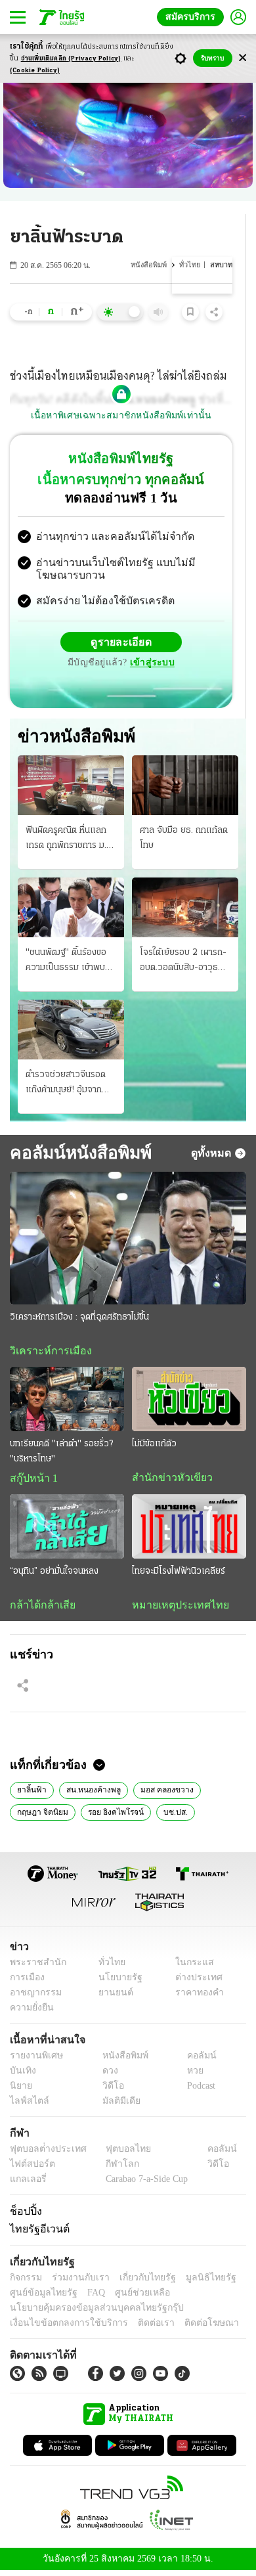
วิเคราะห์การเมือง (46, 1353)
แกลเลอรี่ (27, 2184)
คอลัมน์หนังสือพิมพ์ (76, 1155)
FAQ (87, 2297)
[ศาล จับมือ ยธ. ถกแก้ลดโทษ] (185, 787)
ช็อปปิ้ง (24, 2216)
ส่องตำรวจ (215, 1815)
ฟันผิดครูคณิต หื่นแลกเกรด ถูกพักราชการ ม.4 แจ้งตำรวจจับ (69, 841)
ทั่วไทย (190, 265)
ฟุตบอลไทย (117, 2154)
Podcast (199, 2091)
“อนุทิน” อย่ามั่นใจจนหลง (54, 1574)
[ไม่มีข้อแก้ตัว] (189, 1402)
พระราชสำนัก (34, 1967)
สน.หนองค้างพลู (89, 1794)
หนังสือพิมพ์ (150, 265)
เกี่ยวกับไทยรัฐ (138, 2282)
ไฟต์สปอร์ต (30, 2169)
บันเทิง (21, 2076)
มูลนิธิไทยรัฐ (196, 2282)
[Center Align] (243, 58)
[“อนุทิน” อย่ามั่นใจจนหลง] (67, 1530)
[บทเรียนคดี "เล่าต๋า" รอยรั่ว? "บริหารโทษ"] (67, 1402)
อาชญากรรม (33, 1998)
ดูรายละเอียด (121, 644)
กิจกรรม (25, 2282)
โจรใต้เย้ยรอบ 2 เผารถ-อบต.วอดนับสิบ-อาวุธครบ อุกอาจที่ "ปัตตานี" (183, 963)
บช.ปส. (167, 1815)
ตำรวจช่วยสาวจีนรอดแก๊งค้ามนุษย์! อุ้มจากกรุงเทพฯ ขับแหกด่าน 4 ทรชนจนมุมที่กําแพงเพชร (69, 1086)
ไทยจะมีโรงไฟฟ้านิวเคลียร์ (179, 1574)
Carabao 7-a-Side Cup (144, 2184)
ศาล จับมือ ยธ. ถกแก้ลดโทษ (184, 839)
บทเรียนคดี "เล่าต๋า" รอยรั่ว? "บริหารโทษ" (61, 1454)
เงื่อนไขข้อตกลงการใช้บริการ (61, 2327)
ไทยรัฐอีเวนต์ (36, 2233)
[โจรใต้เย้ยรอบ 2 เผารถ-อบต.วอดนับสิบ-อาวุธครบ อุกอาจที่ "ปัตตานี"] (185, 909)
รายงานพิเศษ (34, 2061)
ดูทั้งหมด (213, 1155)
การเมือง (26, 1983)
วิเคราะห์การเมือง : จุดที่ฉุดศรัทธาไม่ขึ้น (79, 1319)
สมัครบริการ (193, 17)
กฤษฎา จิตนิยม (41, 1815)
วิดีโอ (109, 2091)
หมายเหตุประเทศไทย (174, 1608)
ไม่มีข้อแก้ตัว (154, 1447)
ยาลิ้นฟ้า (31, 1794)
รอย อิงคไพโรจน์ (110, 1815)
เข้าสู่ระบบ (150, 664)
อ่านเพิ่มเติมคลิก (71, 59)
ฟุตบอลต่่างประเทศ (44, 2154)
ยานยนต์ (112, 1998)
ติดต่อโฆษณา (190, 2327)
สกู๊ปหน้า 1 (32, 1481)
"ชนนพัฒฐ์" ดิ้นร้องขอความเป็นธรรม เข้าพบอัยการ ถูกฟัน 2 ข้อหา (66, 963)
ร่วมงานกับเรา (76, 2282)
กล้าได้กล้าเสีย (40, 1608)
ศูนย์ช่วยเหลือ (130, 2297)
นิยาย (20, 2091)
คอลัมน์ (195, 2061)
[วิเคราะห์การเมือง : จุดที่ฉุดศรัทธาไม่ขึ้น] (128, 1240)
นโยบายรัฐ (116, 1983)
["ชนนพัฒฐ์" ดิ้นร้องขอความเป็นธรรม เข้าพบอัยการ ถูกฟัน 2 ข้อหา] (71, 909)
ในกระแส (189, 1967)
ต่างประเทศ (194, 1983)
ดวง (107, 2076)
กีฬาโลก (112, 2169)
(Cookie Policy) (35, 71)
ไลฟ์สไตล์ (27, 2106)
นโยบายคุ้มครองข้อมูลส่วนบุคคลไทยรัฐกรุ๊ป (87, 2312)
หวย (190, 2076)
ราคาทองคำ (195, 1998)
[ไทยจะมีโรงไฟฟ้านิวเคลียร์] (189, 1530)
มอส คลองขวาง (160, 1794)
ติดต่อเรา (139, 2327)
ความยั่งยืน (30, 2013)
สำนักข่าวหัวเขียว (167, 1480)
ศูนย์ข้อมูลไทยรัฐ (40, 2297)
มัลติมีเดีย (117, 2106)
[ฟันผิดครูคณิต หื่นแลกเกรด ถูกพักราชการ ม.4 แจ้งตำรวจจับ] (71, 787)
